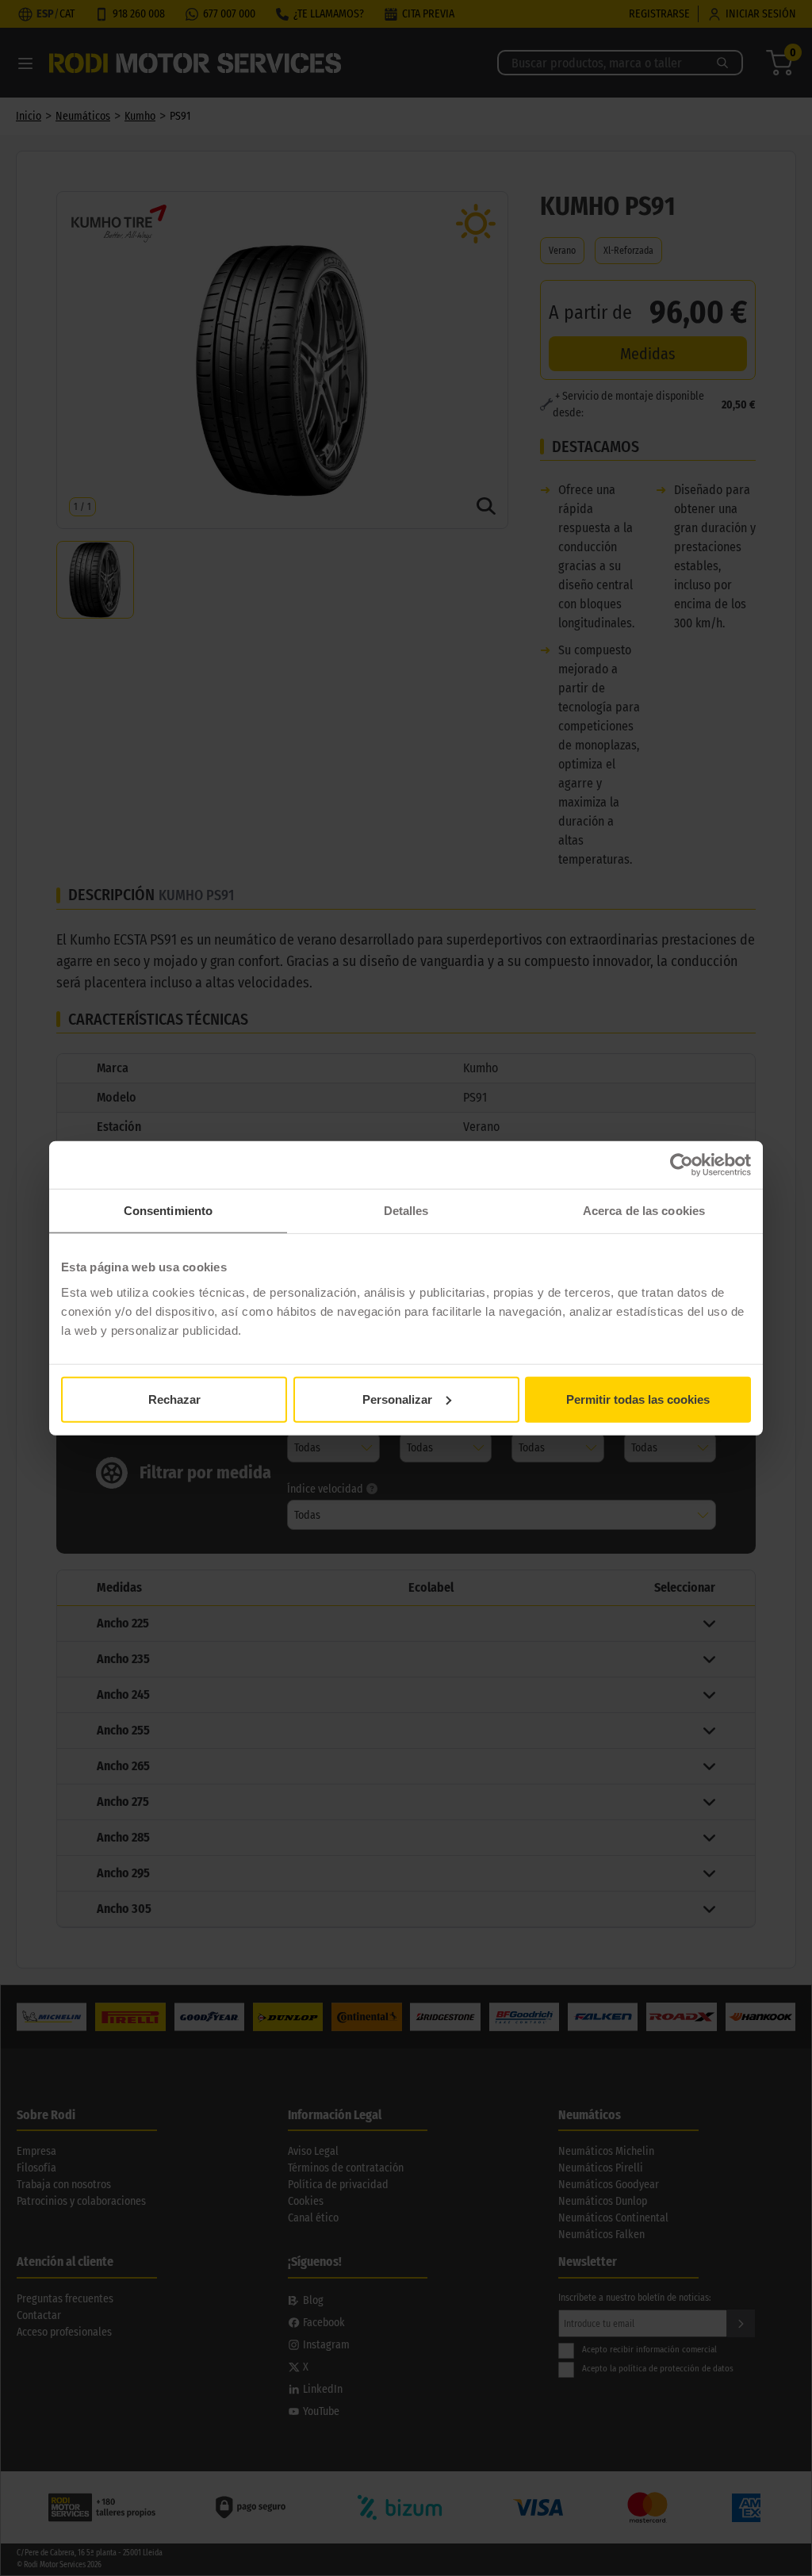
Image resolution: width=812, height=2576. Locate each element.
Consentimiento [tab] (168, 1211)
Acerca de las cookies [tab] (644, 1211)
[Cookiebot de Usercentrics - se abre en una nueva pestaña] (682, 1165)
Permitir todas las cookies (638, 1399)
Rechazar (174, 1399)
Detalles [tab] (406, 1211)
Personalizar (397, 1399)
